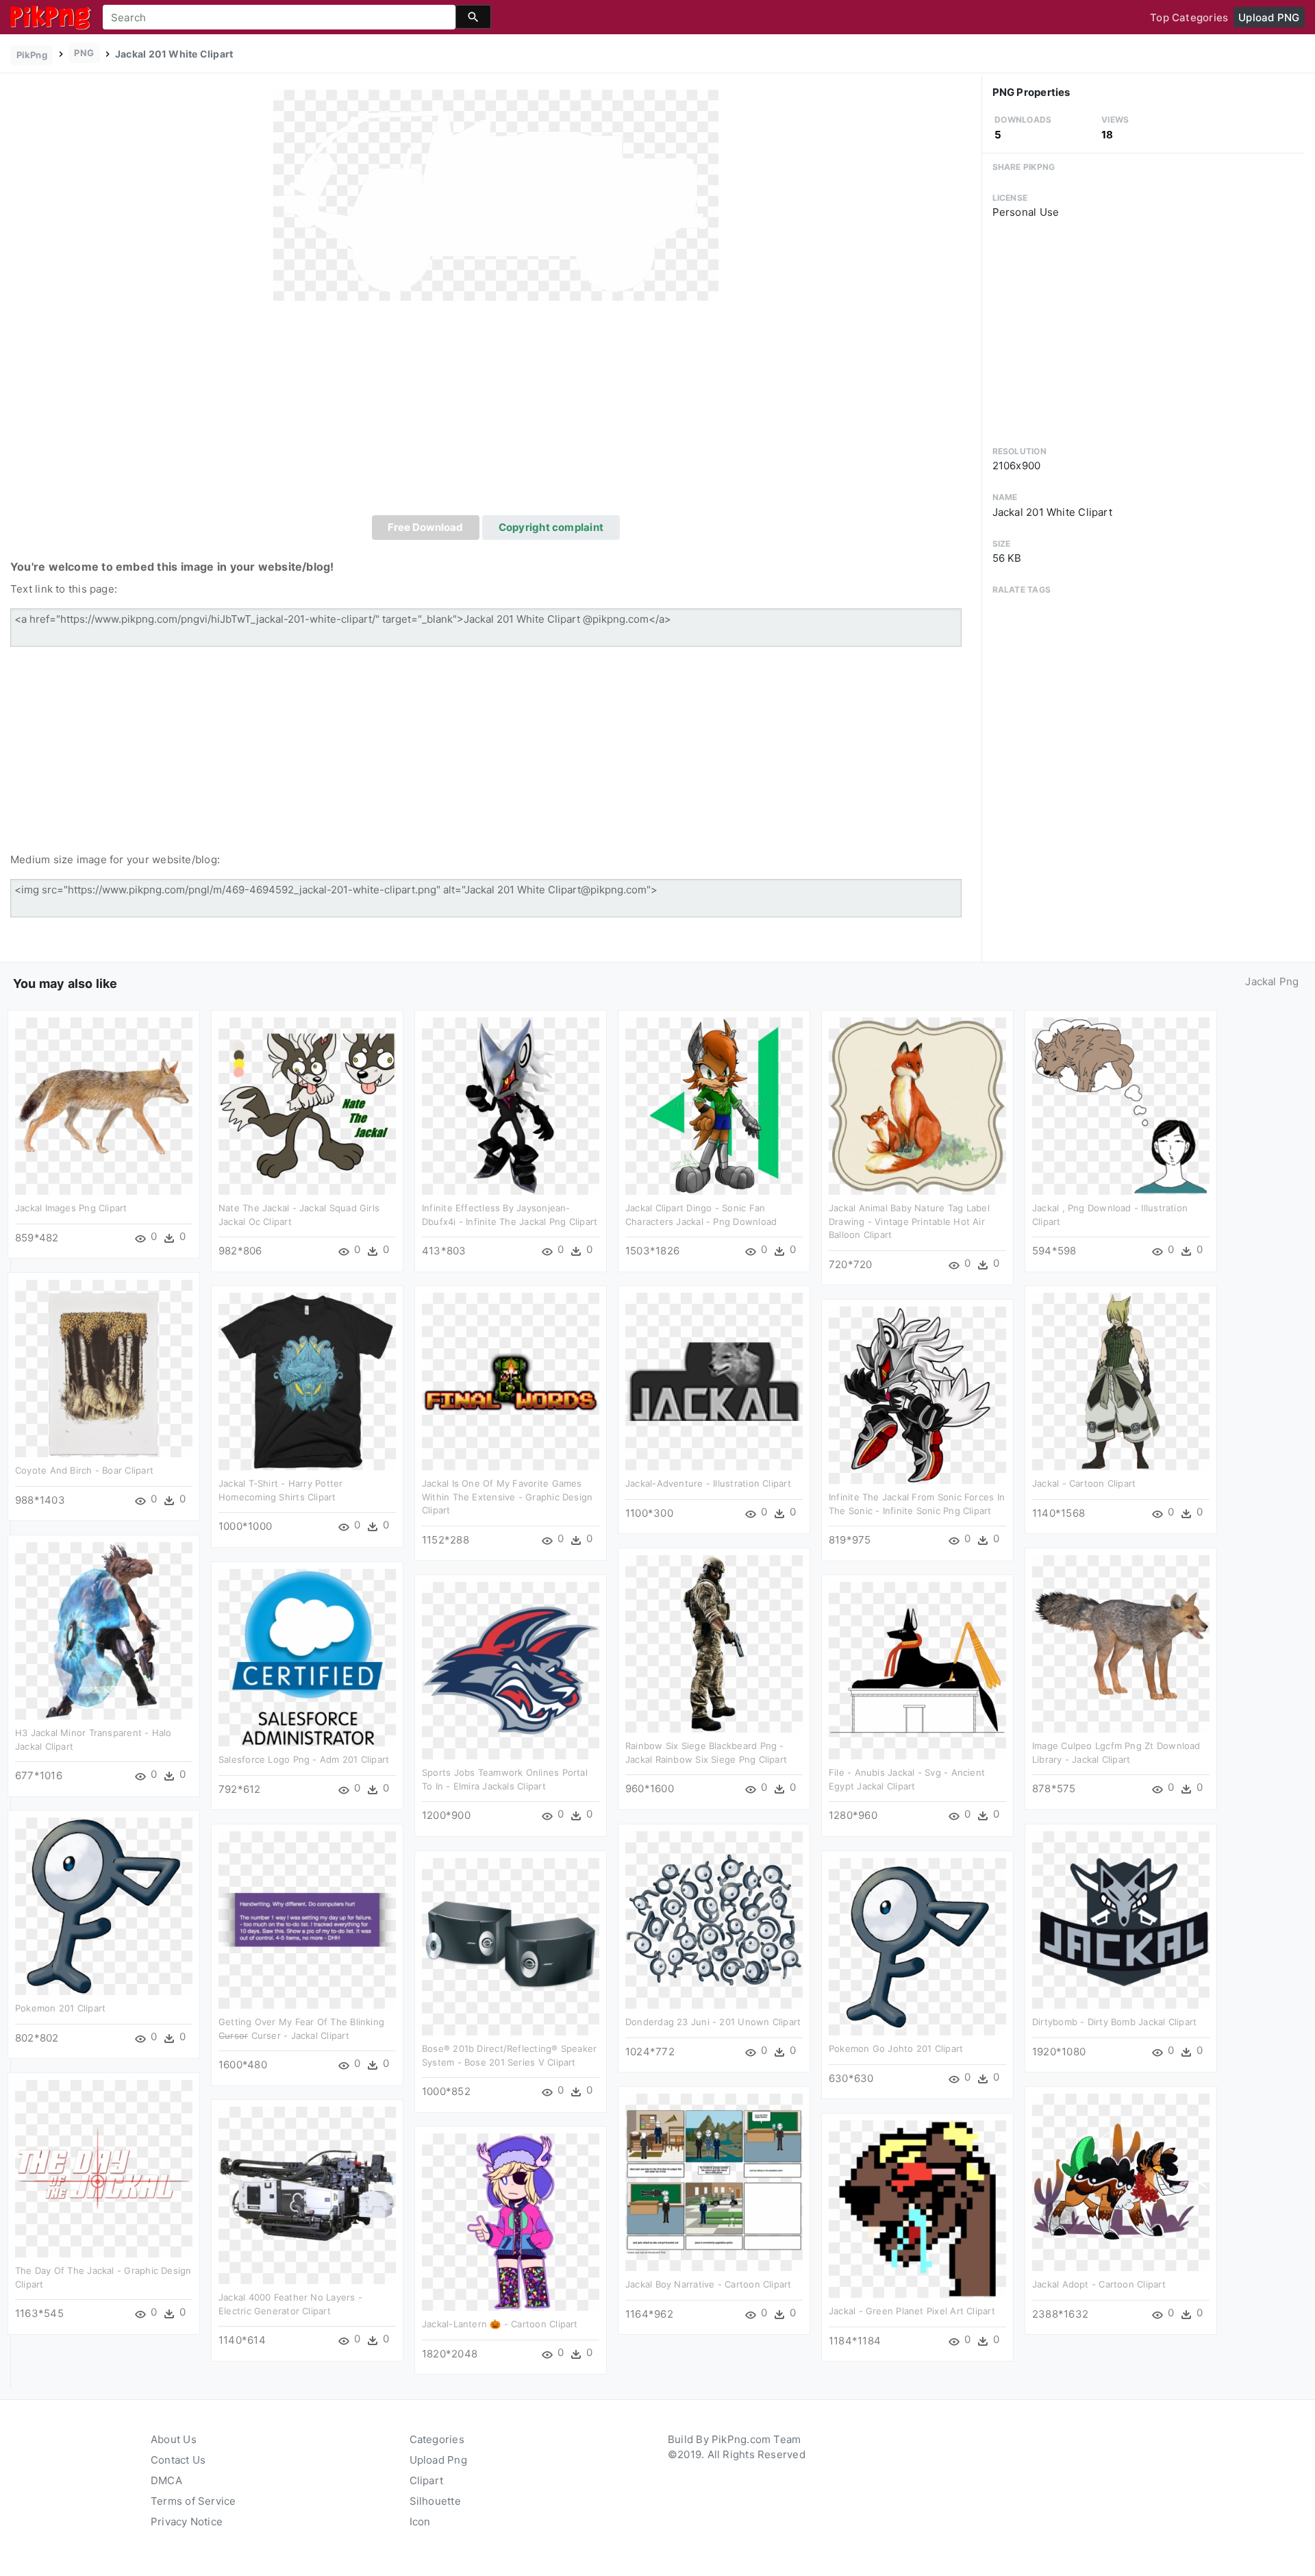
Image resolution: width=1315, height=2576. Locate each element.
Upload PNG (1269, 17)
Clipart (427, 2480)
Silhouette (435, 2501)
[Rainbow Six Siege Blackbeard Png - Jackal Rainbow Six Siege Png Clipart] (714, 1643)
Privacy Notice (187, 2522)
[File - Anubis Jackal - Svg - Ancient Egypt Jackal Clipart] (917, 1670)
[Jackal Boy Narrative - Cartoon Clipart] (714, 2182)
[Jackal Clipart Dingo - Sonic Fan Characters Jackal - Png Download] (714, 1105)
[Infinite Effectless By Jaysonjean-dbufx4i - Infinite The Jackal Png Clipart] (511, 1105)
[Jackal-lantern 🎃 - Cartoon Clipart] (511, 2221)
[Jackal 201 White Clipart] (496, 195)
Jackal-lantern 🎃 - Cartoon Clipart (500, 2324)
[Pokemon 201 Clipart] (104, 1906)
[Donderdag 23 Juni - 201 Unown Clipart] (714, 1919)
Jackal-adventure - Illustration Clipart (708, 1483)
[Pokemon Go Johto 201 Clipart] (917, 1946)
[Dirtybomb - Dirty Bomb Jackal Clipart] (1121, 1919)
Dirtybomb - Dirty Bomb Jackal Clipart (1114, 2022)
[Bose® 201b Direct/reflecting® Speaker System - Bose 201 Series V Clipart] (511, 1946)
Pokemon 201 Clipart (60, 2008)
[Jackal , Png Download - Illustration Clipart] (1121, 1105)
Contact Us (178, 2460)
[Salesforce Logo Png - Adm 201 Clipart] (307, 1657)
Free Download (425, 527)
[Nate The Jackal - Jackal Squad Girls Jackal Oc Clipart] (307, 1105)
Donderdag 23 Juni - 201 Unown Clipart (713, 2022)
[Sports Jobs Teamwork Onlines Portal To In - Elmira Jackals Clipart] (511, 1670)
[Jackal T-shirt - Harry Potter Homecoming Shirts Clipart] (307, 1381)
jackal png (1272, 981)
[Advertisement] (496, 412)
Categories (437, 2439)
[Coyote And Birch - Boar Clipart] (104, 1368)
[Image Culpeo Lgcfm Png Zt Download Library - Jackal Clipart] (1121, 1643)
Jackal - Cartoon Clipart (1084, 1483)
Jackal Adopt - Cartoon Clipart (1099, 2284)
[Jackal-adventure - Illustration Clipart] (714, 1381)
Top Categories (1189, 17)
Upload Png (438, 2460)
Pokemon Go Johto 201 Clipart (896, 2048)
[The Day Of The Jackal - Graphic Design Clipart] (104, 2168)
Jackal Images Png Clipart (71, 1208)
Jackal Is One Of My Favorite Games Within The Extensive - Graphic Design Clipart (507, 1497)
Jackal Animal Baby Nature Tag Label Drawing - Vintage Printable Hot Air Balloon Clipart (909, 1221)
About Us (174, 2439)
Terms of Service (193, 2501)
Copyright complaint (551, 527)
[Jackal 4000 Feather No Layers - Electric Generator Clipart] (307, 2195)
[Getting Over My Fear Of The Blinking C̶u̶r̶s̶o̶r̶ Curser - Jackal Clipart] (307, 1919)
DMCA (166, 2480)
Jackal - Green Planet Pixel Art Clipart (912, 2311)
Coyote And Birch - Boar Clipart (84, 1470)
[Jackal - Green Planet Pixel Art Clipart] (917, 2208)
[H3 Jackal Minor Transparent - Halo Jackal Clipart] (104, 1630)
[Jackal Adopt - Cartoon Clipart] (1121, 2182)
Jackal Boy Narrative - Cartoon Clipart (709, 2284)
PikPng (32, 55)
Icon (420, 2522)
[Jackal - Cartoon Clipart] (1121, 1381)
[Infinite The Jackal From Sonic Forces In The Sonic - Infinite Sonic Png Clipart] (917, 1395)
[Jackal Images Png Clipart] (104, 1105)
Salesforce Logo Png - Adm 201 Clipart (304, 1759)
